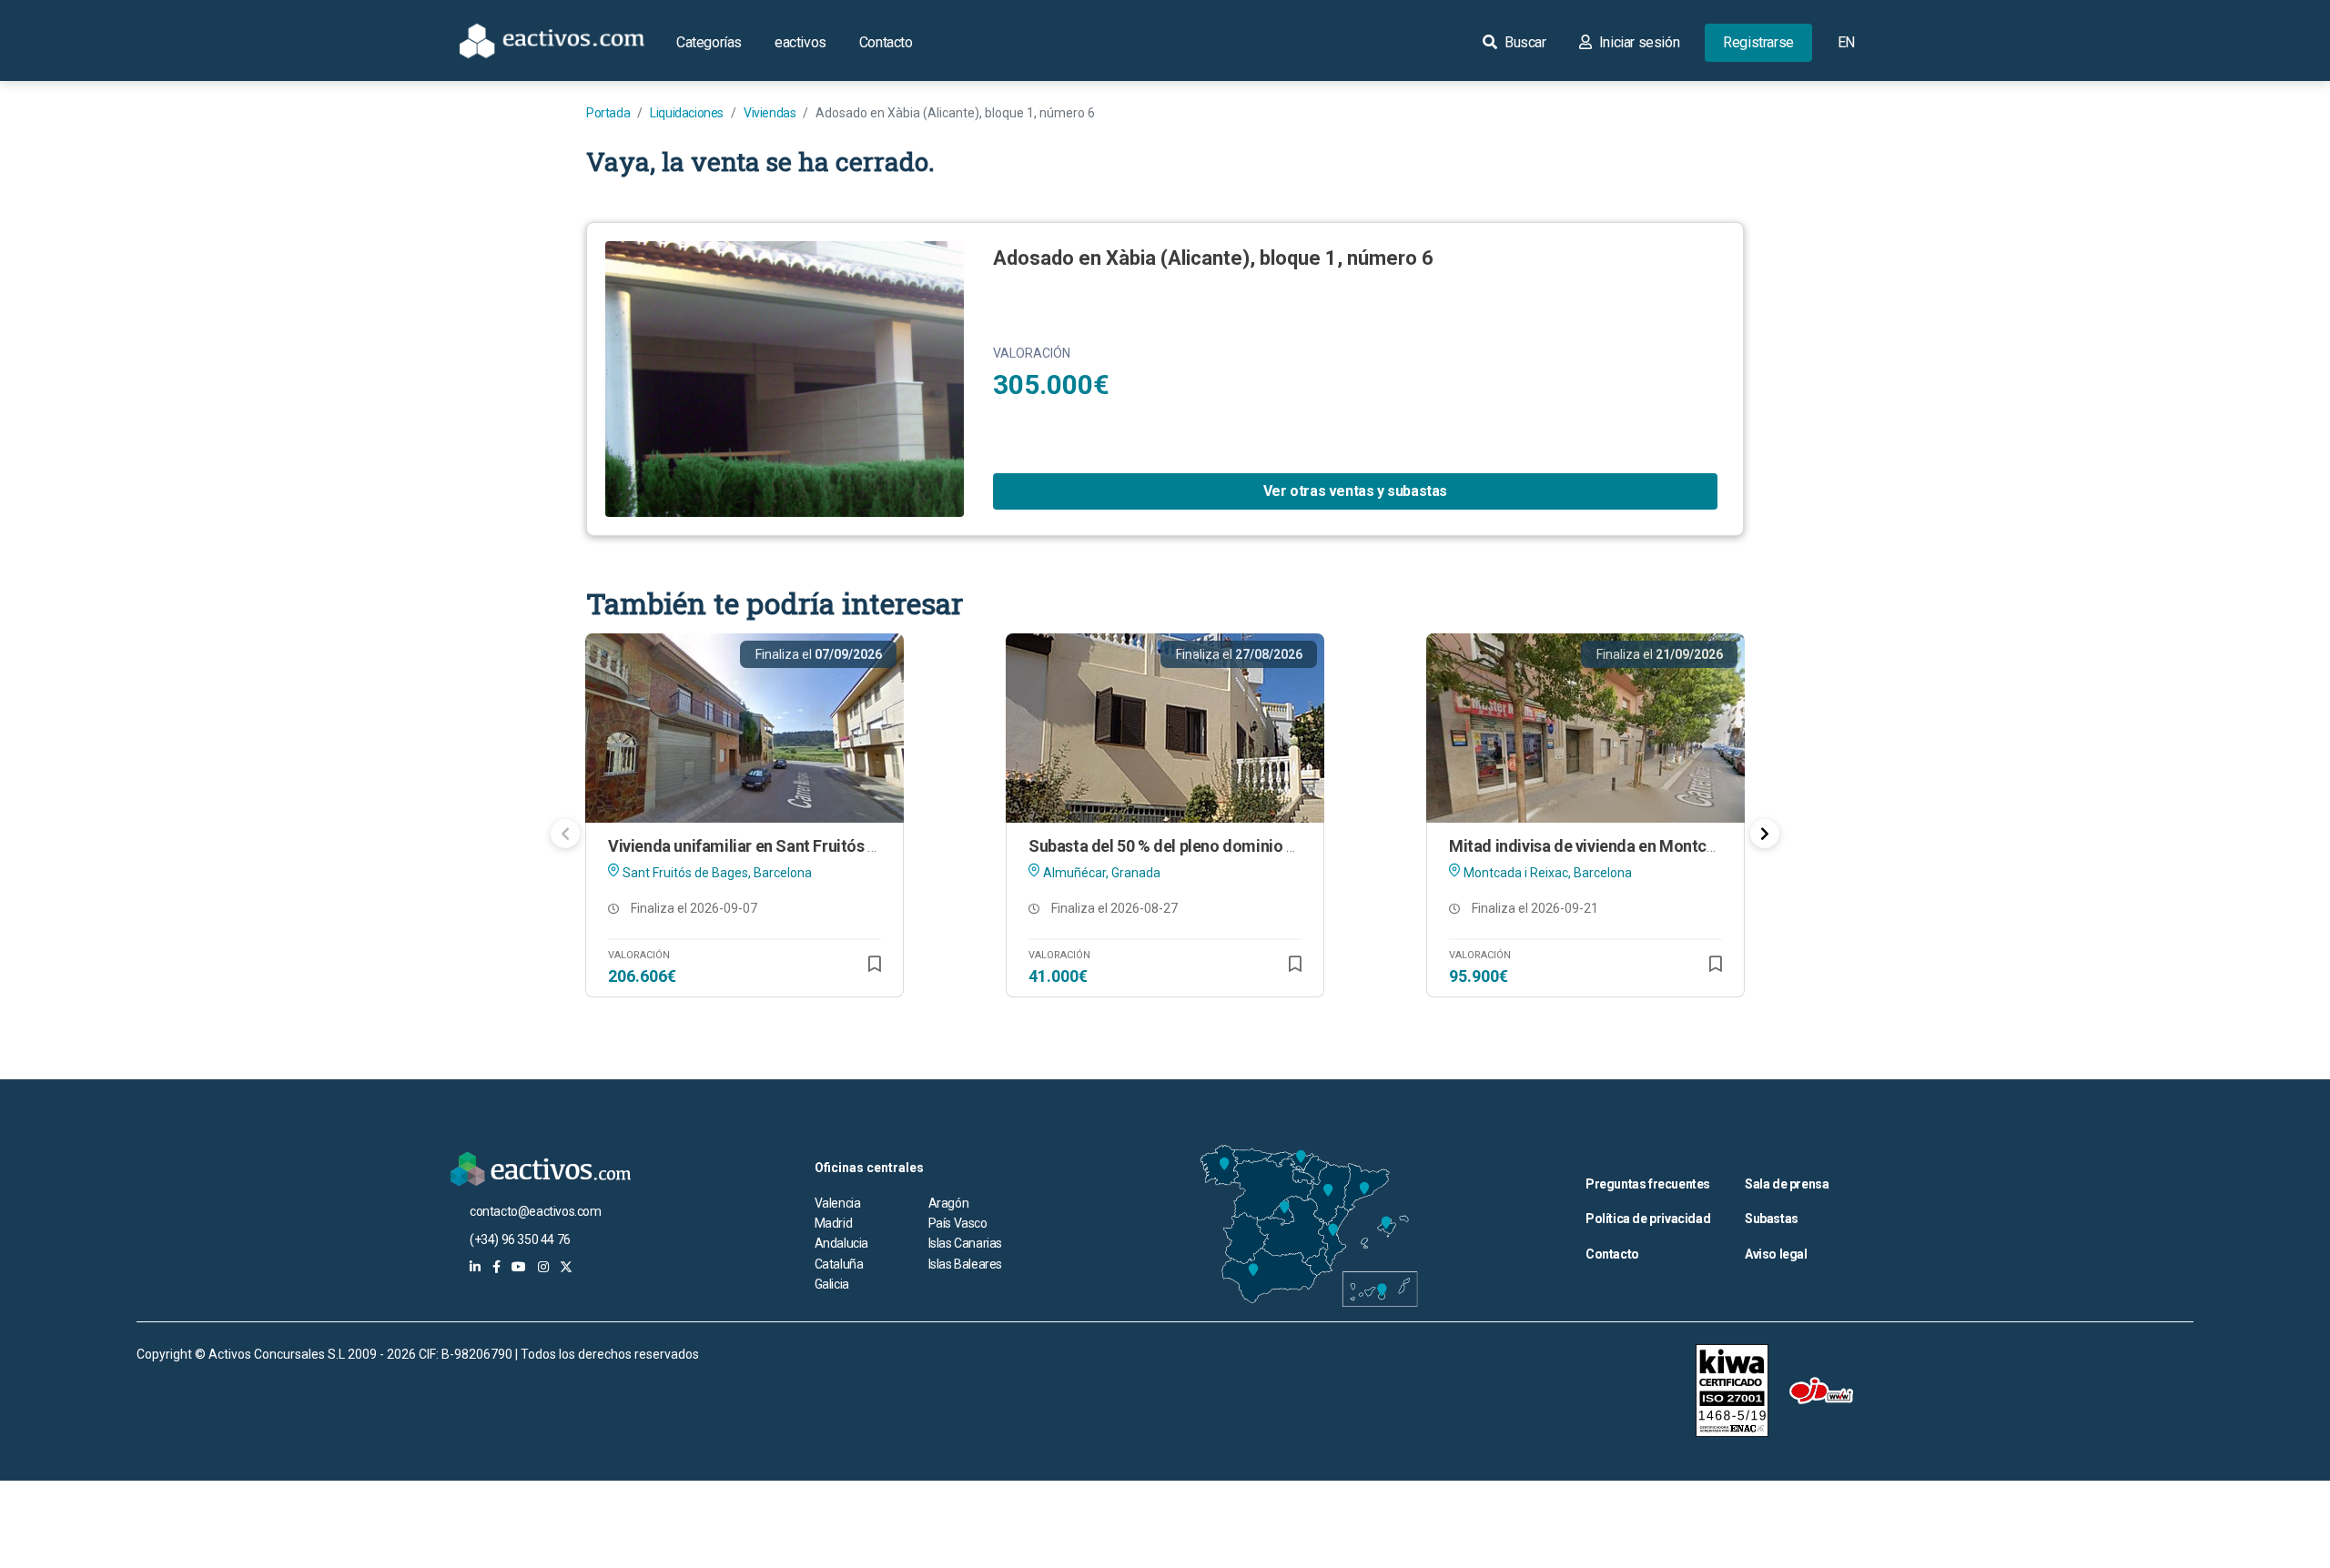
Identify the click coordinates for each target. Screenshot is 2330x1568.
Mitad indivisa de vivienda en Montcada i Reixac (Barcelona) (1665, 846)
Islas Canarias (965, 1243)
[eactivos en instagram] (543, 1267)
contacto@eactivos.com (536, 1211)
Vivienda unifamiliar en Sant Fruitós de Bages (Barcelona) (815, 846)
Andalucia (841, 1243)
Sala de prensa (1787, 1184)
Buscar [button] (1523, 42)
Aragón (949, 1203)
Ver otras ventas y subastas (1355, 491)
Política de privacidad (1648, 1219)
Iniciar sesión (1637, 42)
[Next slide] (1765, 834)
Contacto (886, 42)
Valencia (838, 1203)
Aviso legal (1776, 1254)
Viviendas (770, 113)
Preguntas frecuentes (1648, 1184)
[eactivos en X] (566, 1267)
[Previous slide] (565, 834)
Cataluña (839, 1264)
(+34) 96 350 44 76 (520, 1239)
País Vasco (958, 1223)
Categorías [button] (709, 42)
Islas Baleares (965, 1264)
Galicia (832, 1284)
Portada (608, 113)
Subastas (1772, 1219)
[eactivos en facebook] (496, 1267)
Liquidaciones (687, 113)
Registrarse (1758, 42)
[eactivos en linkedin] (475, 1267)
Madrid (834, 1223)
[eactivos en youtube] (519, 1267)
